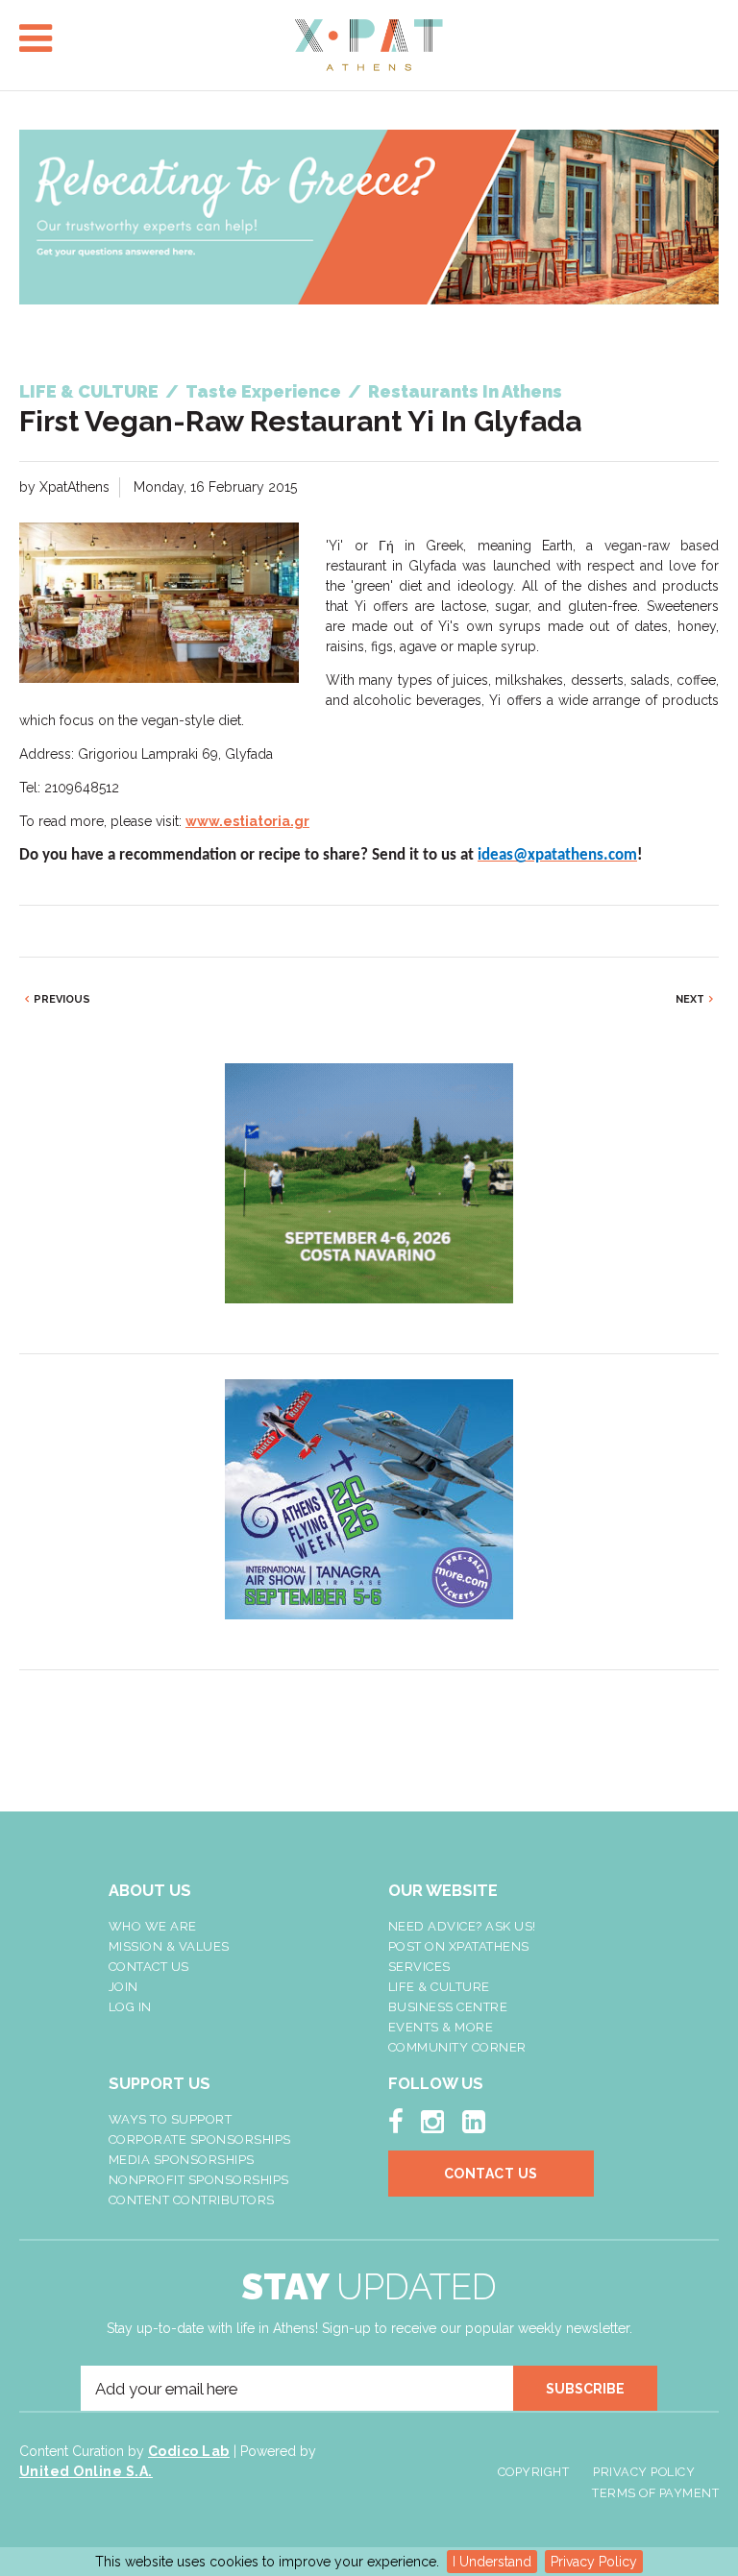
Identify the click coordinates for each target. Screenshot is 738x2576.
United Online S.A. (86, 2471)
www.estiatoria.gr (247, 821)
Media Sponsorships (182, 2160)
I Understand (492, 2562)
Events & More (441, 2027)
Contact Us (149, 1967)
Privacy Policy (594, 2562)
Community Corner (457, 2047)
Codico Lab (189, 2451)
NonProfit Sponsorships (199, 2180)
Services (419, 1967)
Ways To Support (171, 2119)
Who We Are (153, 1926)
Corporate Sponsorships (200, 2139)
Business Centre (448, 2007)
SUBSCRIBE (585, 2389)
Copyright (534, 2472)
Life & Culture (439, 1987)
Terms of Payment (655, 2493)
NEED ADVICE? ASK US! (462, 1926)
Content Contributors (192, 2200)
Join (123, 1987)
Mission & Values (169, 1946)
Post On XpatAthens (459, 1946)
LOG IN (130, 2007)
